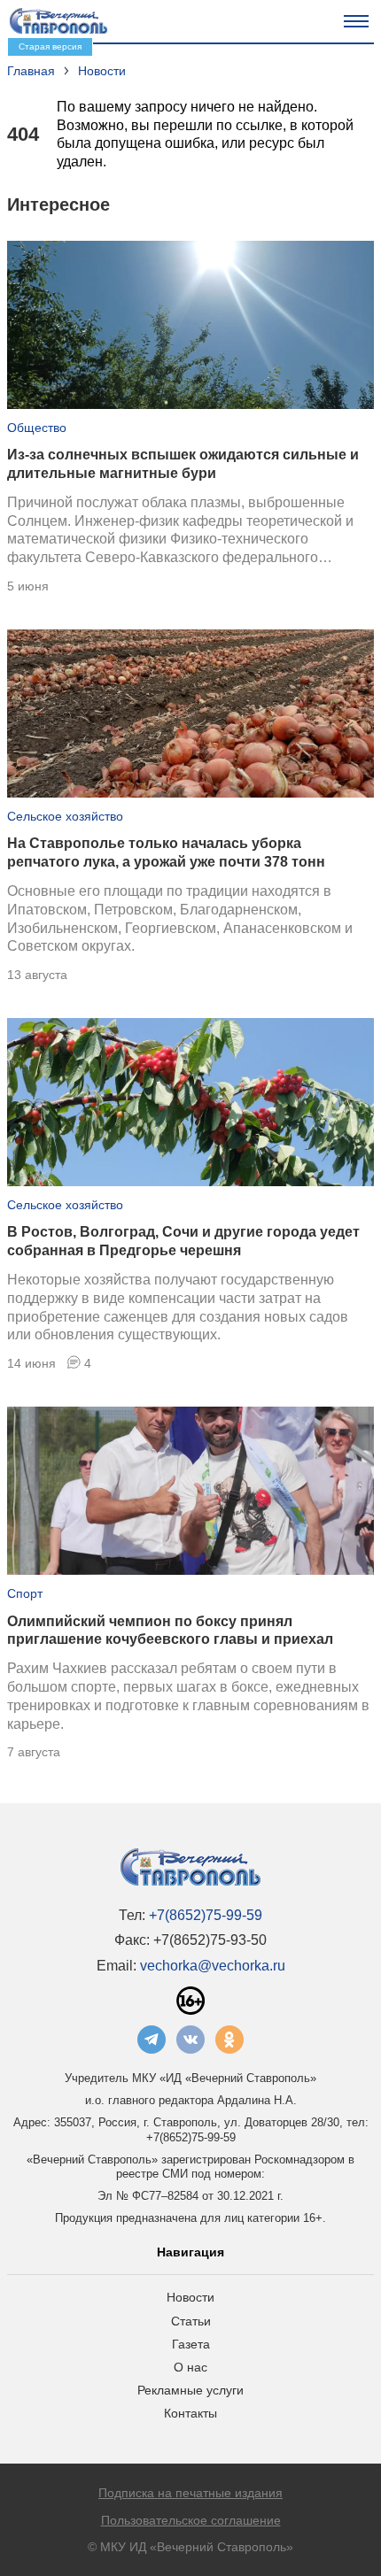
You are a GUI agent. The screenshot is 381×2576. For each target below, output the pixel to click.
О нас (190, 2367)
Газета (191, 2344)
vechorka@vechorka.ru (213, 1966)
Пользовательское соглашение (191, 2520)
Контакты (190, 2413)
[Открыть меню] (356, 21)
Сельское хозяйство (65, 816)
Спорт (25, 1593)
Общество (37, 428)
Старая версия (50, 46)
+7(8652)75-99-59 (206, 1915)
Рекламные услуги (190, 2390)
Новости (190, 2297)
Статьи (191, 2321)
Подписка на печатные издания (190, 2493)
